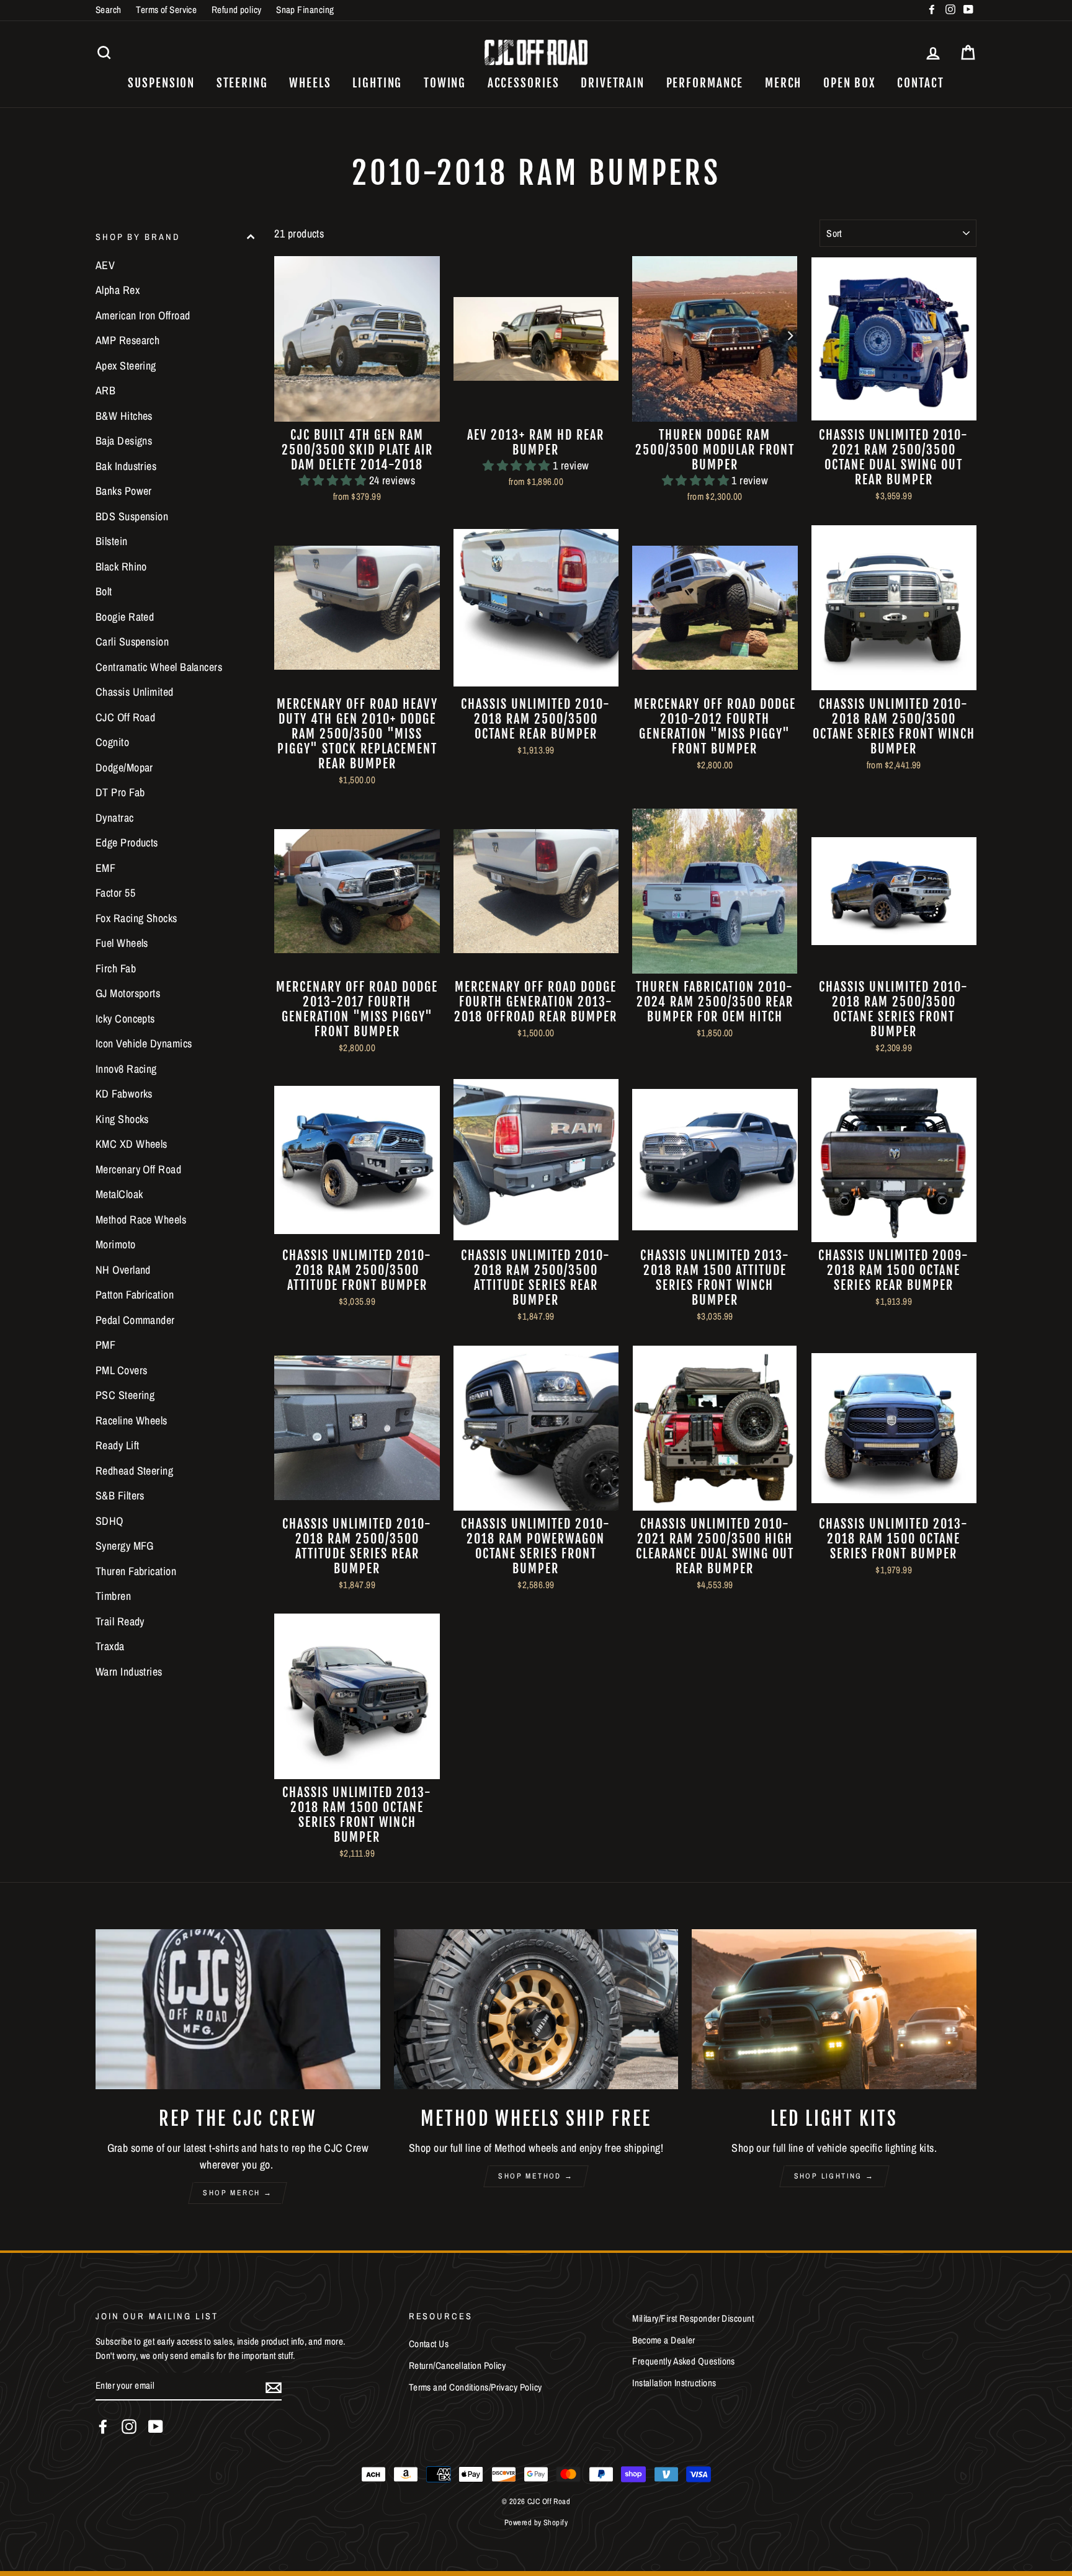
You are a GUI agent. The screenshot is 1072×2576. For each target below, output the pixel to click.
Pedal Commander (135, 1320)
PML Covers (122, 1370)
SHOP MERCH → (238, 2193)
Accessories (524, 83)
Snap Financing (305, 10)
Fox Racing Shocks (136, 918)
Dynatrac (115, 818)
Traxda (110, 1647)
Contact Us (429, 2344)
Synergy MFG (125, 1546)
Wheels (310, 83)
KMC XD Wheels (132, 1144)
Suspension (161, 83)
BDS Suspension (132, 516)
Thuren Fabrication (136, 1571)
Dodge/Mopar (124, 767)
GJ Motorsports (128, 994)
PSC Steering (125, 1396)
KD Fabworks (124, 1094)
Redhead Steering (134, 1471)
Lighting (377, 83)
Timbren (113, 1597)
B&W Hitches (124, 416)
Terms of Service (166, 10)
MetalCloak (119, 1195)
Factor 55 (115, 893)
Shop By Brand (138, 237)
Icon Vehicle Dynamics (144, 1044)
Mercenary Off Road (138, 1169)
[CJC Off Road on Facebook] (103, 2427)
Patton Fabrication (135, 1295)
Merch (784, 83)
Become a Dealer (664, 2340)
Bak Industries (126, 466)
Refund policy (237, 10)
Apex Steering (126, 366)
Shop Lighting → (834, 2176)
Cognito (112, 743)
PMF (105, 1345)
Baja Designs (124, 441)
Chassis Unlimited (135, 692)
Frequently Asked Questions (684, 2361)
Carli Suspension (132, 642)
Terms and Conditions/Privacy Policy (476, 2387)
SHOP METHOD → (536, 2176)
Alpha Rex (118, 291)
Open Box (850, 83)
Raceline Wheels (132, 1420)
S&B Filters (120, 1496)
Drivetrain (613, 83)
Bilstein (112, 542)
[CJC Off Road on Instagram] (129, 2427)
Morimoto (116, 1245)
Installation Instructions (674, 2383)
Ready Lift (118, 1446)
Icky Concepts (125, 1019)
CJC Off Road (125, 717)
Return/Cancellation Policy (458, 2365)
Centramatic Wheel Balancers (159, 667)
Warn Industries (129, 1672)
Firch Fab (116, 968)
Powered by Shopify (536, 2522)
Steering (242, 83)
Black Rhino (121, 566)
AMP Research (127, 341)
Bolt (104, 592)
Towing (445, 83)
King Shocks (122, 1119)
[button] (334, 480)
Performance (705, 83)
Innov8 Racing (126, 1069)
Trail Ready (120, 1621)
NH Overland (123, 1270)
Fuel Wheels (122, 944)
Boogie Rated (125, 617)
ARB (105, 391)
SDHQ (109, 1521)
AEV (105, 265)
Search (109, 10)
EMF (105, 868)
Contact (920, 83)
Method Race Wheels (141, 1219)
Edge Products (127, 843)
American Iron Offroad (143, 315)
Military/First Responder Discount (693, 2318)
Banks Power (124, 491)
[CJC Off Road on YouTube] (156, 2427)
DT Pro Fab (120, 793)
